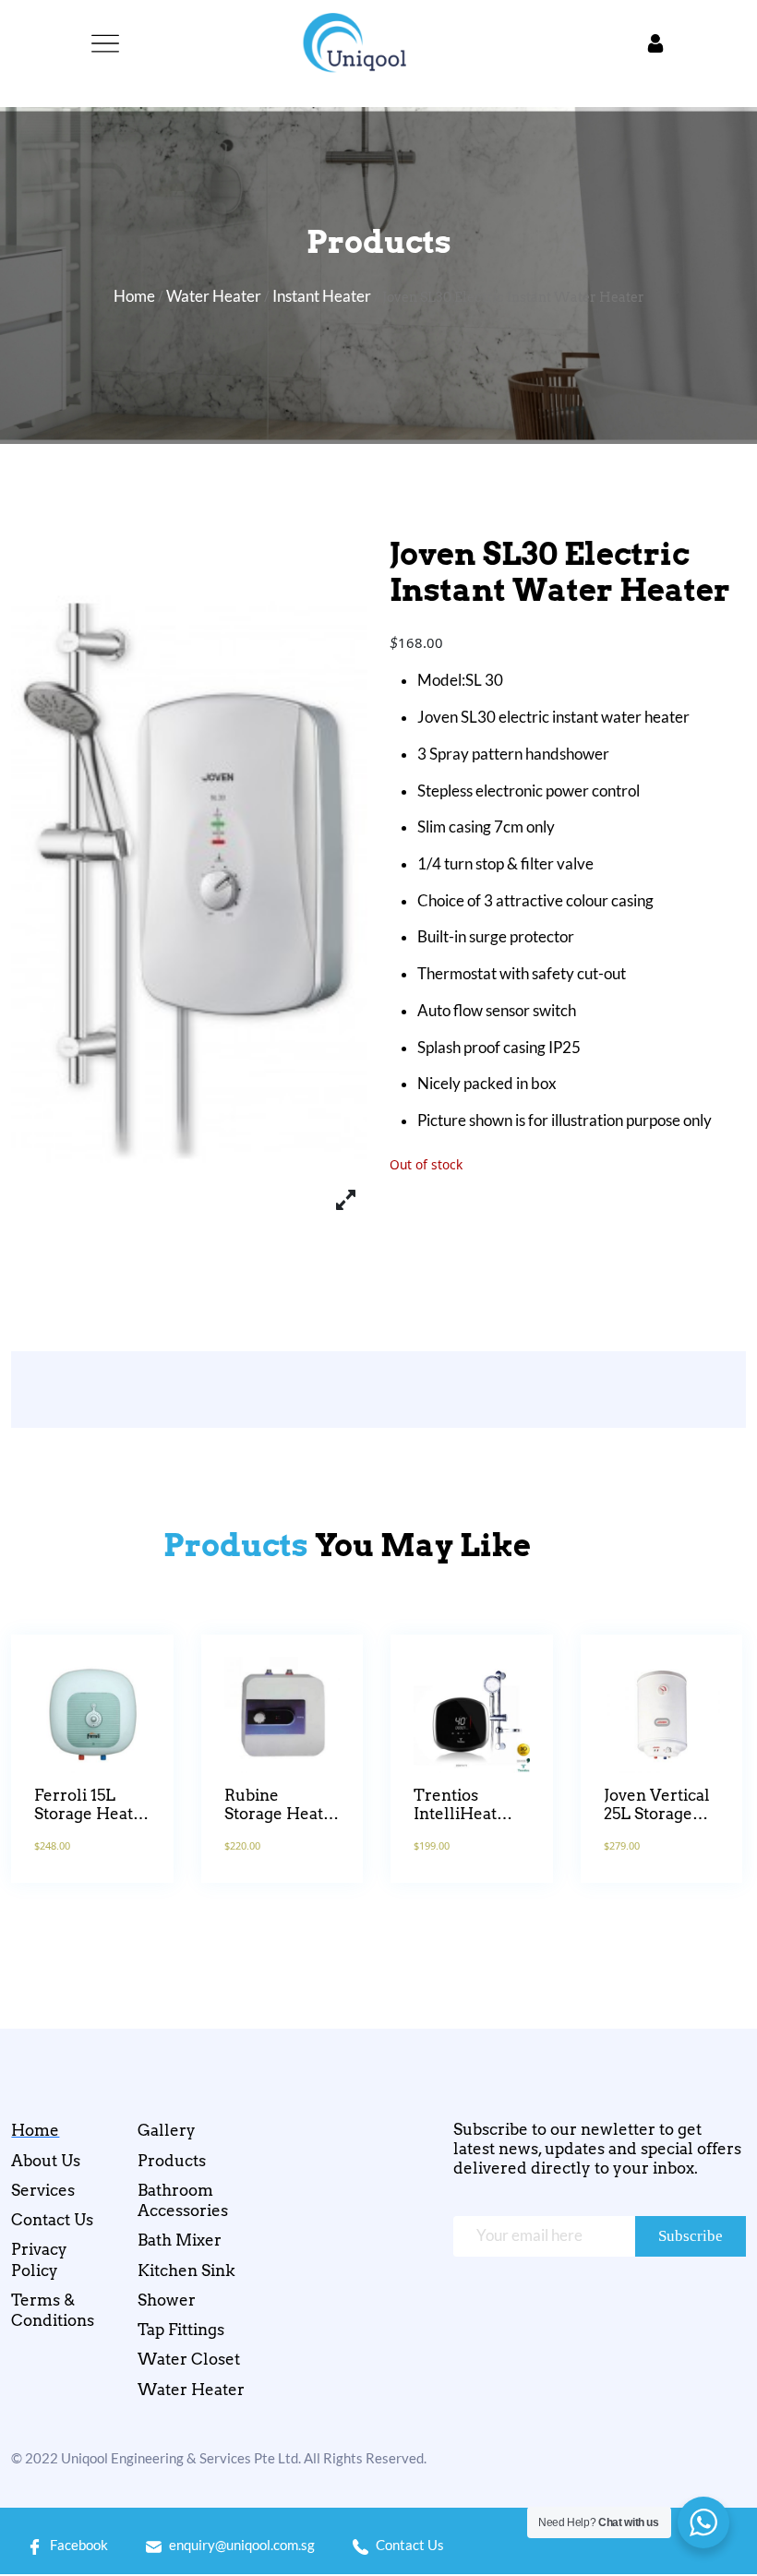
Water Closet (189, 2360)
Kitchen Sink (186, 2270)
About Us (46, 2161)
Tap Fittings (181, 2330)
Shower (167, 2300)
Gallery (167, 2131)
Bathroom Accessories (183, 2200)
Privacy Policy (39, 2260)
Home (134, 296)
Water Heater (214, 296)
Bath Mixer (180, 2241)
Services (43, 2190)
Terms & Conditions (53, 2310)
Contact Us (52, 2221)
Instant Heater (322, 296)
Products (172, 2161)
